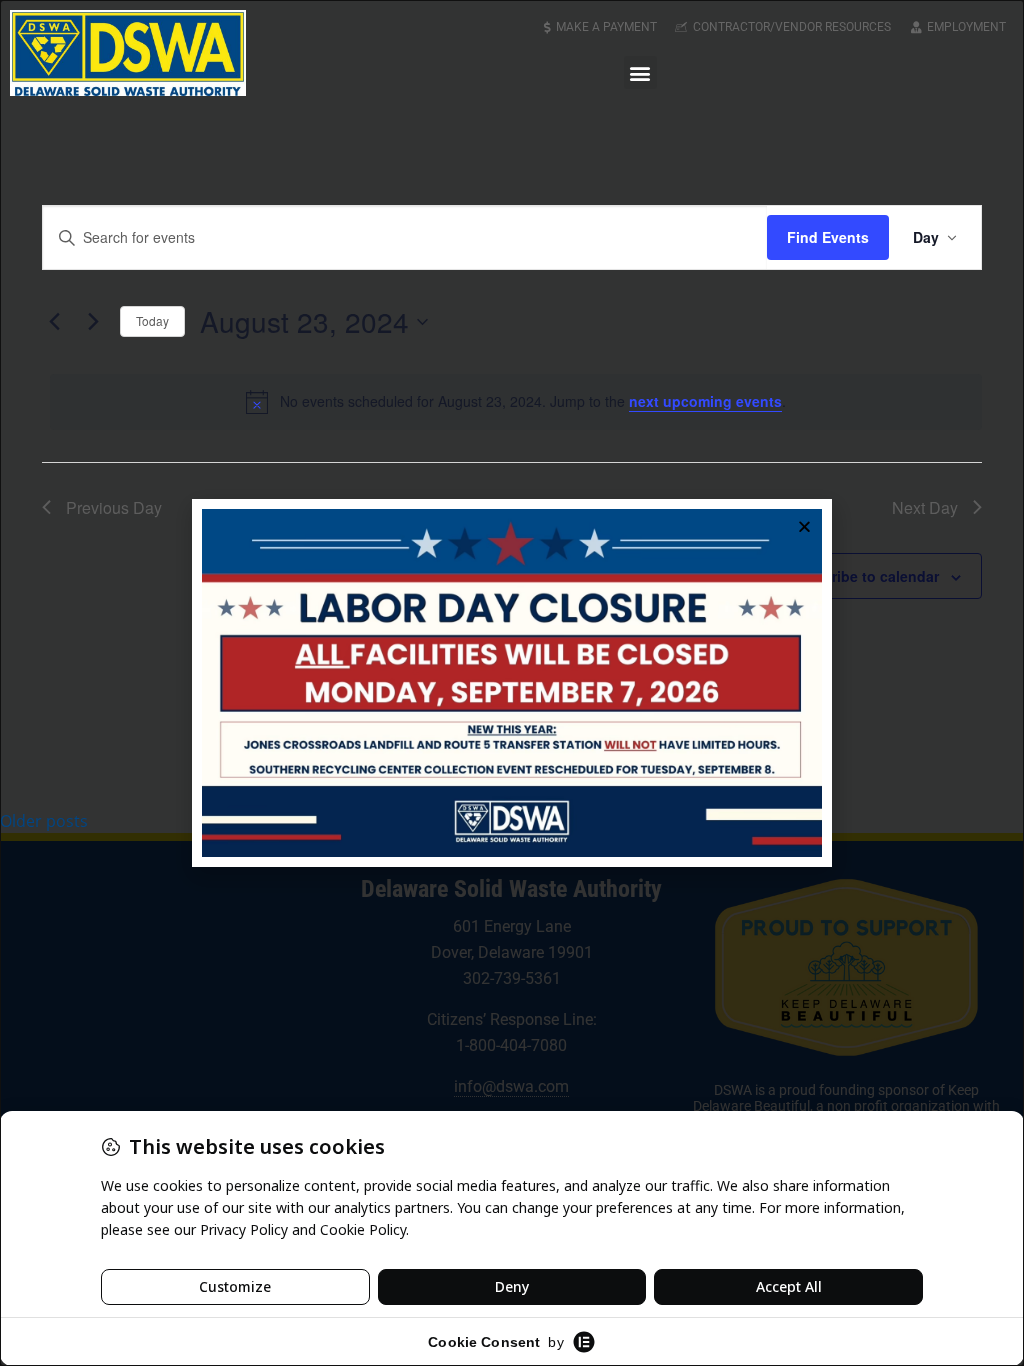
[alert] (516, 402)
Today (152, 320)
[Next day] (93, 322)
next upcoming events (705, 401)
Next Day (925, 507)
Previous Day (114, 507)
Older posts (44, 821)
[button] (640, 72)
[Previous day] (54, 322)
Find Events (828, 237)
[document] (512, 683)
